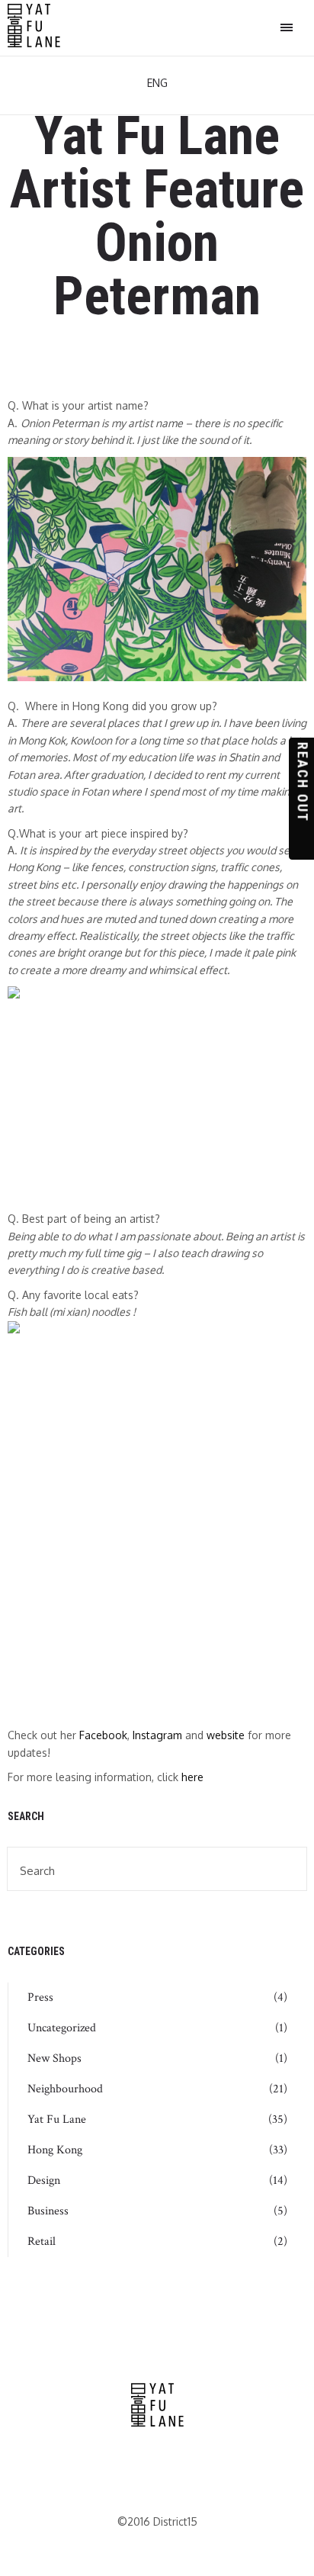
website (226, 1735)
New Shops (54, 2059)
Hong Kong (55, 2150)
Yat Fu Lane (57, 2120)
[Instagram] (176, 2466)
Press (40, 1998)
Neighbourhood (65, 2089)
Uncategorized (62, 2028)
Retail (42, 2242)
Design (44, 2181)
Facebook (103, 1735)
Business (48, 2211)
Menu (287, 28)
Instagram (157, 1735)
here (192, 1777)
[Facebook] (137, 2466)
